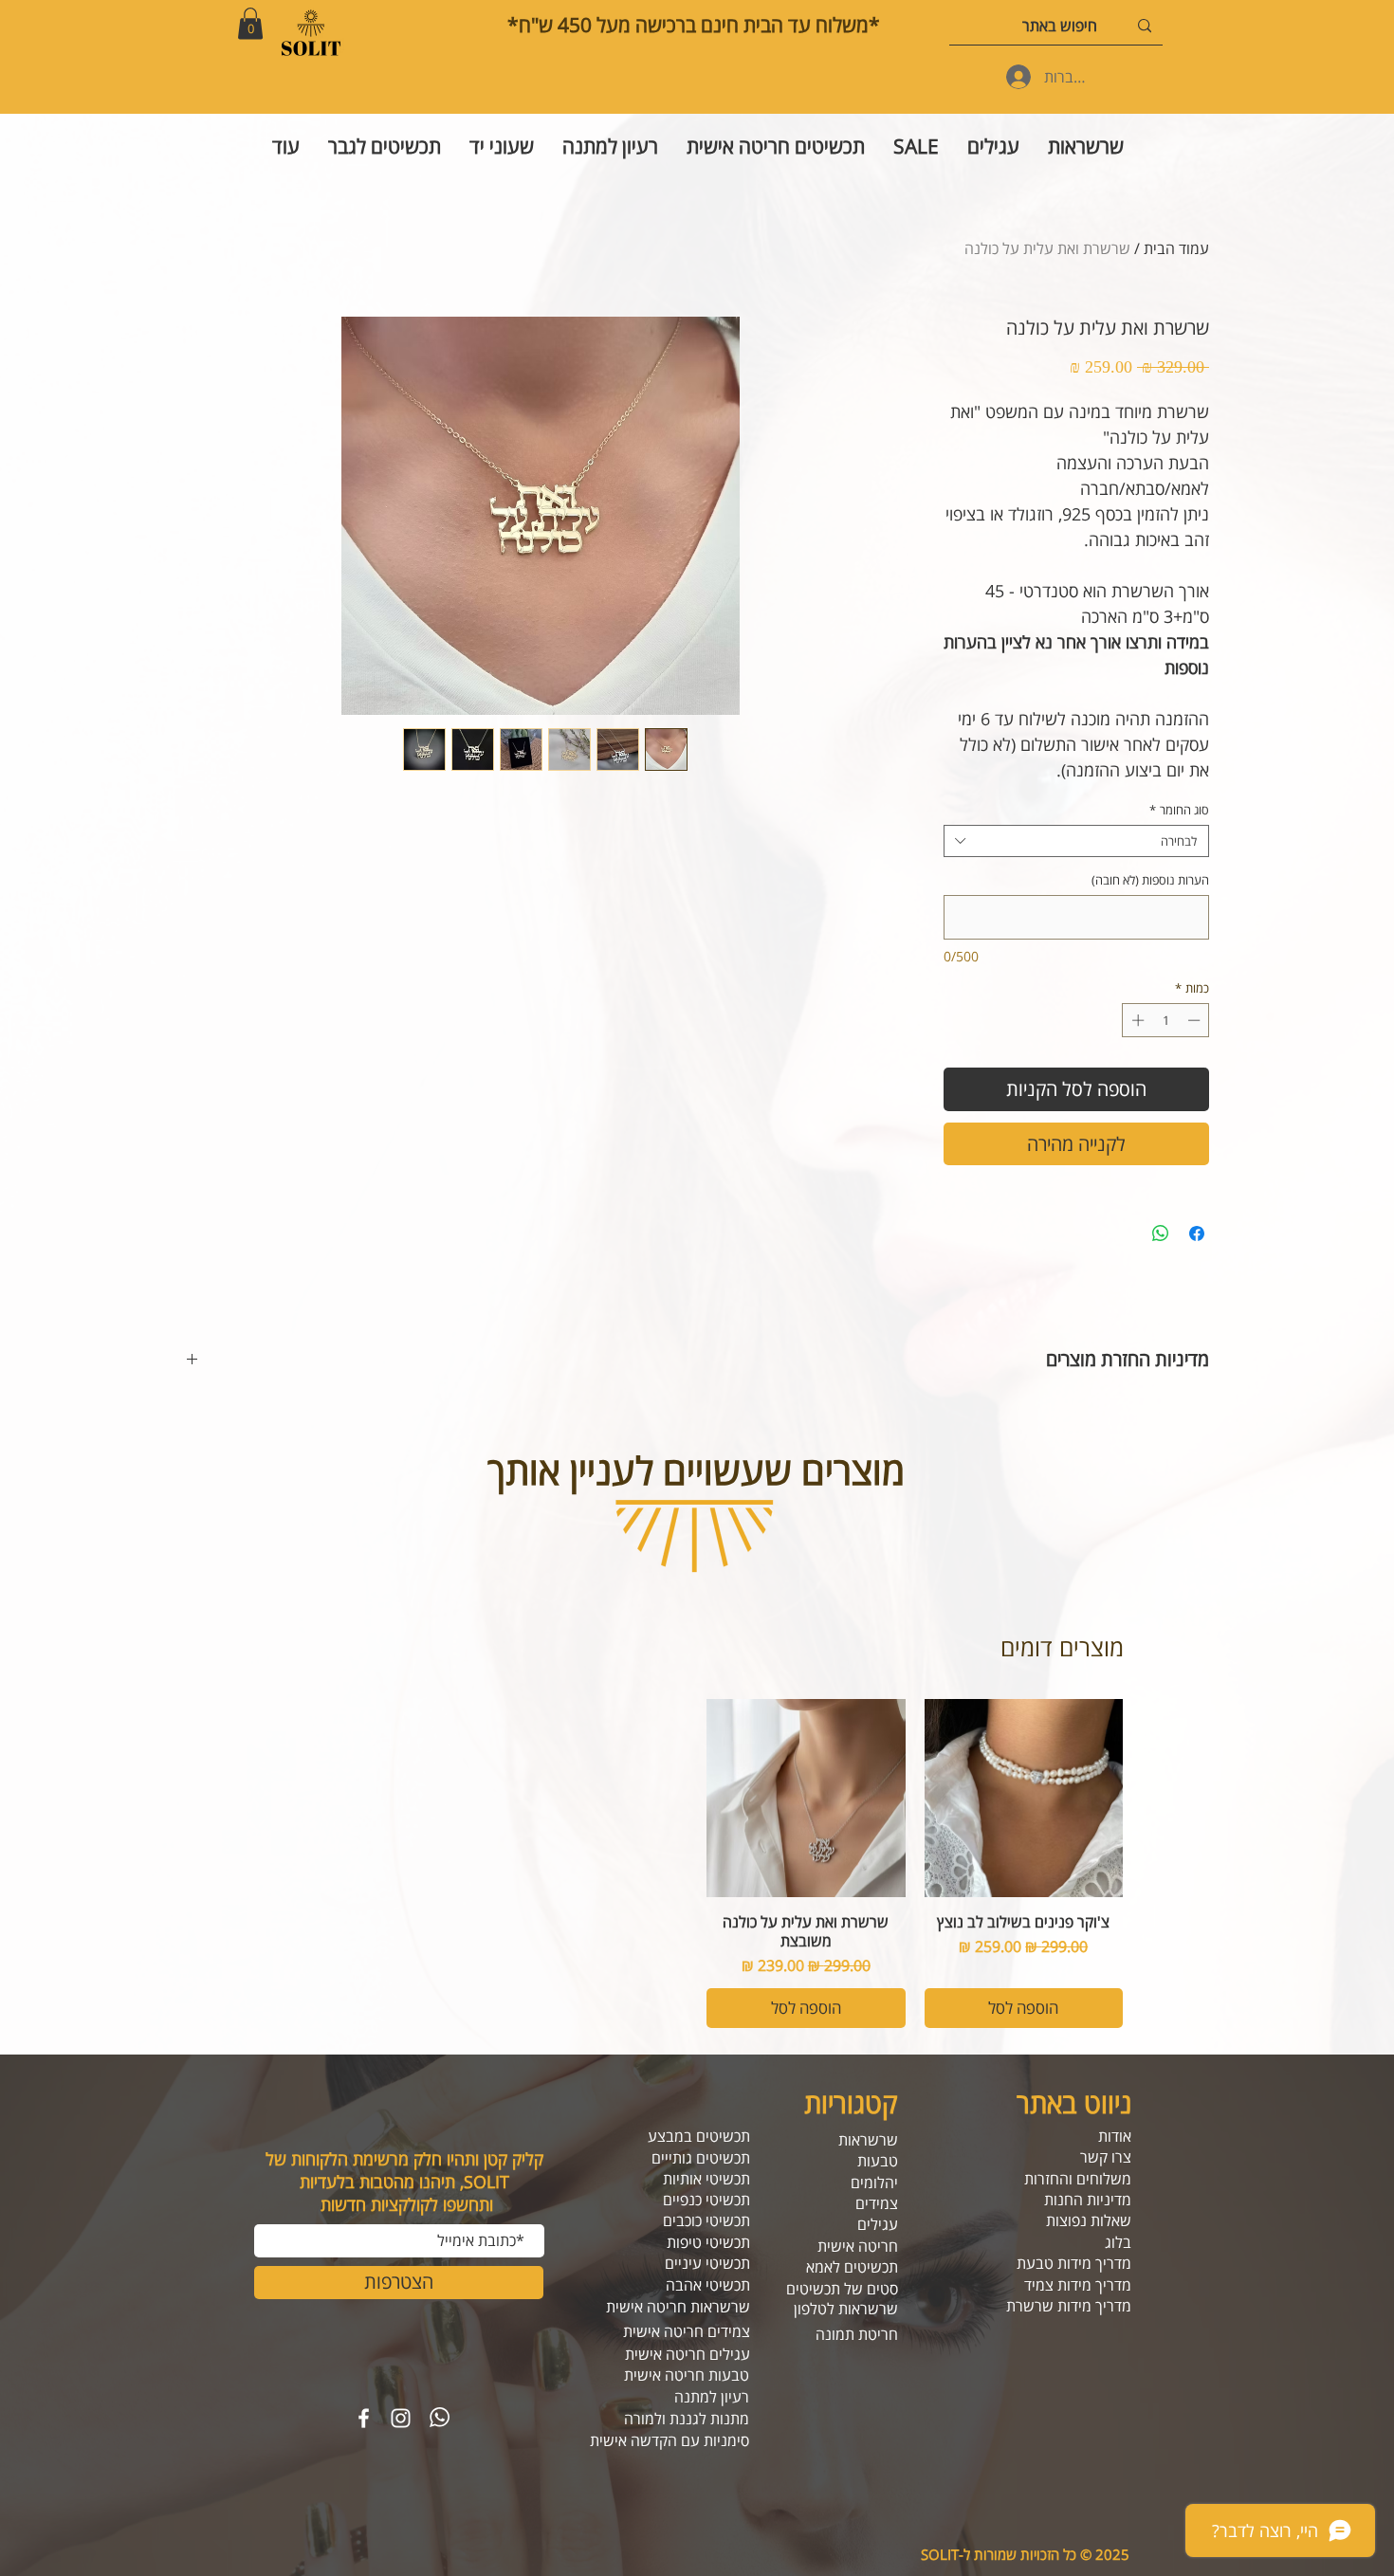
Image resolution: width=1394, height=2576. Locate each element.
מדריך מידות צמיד (1078, 2285)
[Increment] (1136, 1020)
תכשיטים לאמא (852, 2267)
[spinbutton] (1166, 1020)
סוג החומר (1179, 810)
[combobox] (1076, 841)
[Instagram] (401, 2418)
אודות (1115, 2136)
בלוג (1118, 2242)
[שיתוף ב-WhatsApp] (1161, 1233)
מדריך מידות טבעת (1074, 2263)
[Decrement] (1196, 1020)
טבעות (878, 2161)
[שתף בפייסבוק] (1197, 1233)
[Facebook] (364, 2418)
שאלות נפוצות (1089, 2220)
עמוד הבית (1176, 248)
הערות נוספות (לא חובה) (1150, 880)
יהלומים (874, 2183)
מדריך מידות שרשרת (1069, 2306)
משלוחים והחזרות (1078, 2179)
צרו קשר (1106, 2157)
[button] (250, 23)
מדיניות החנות (1088, 2200)
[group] (697, 1863)
